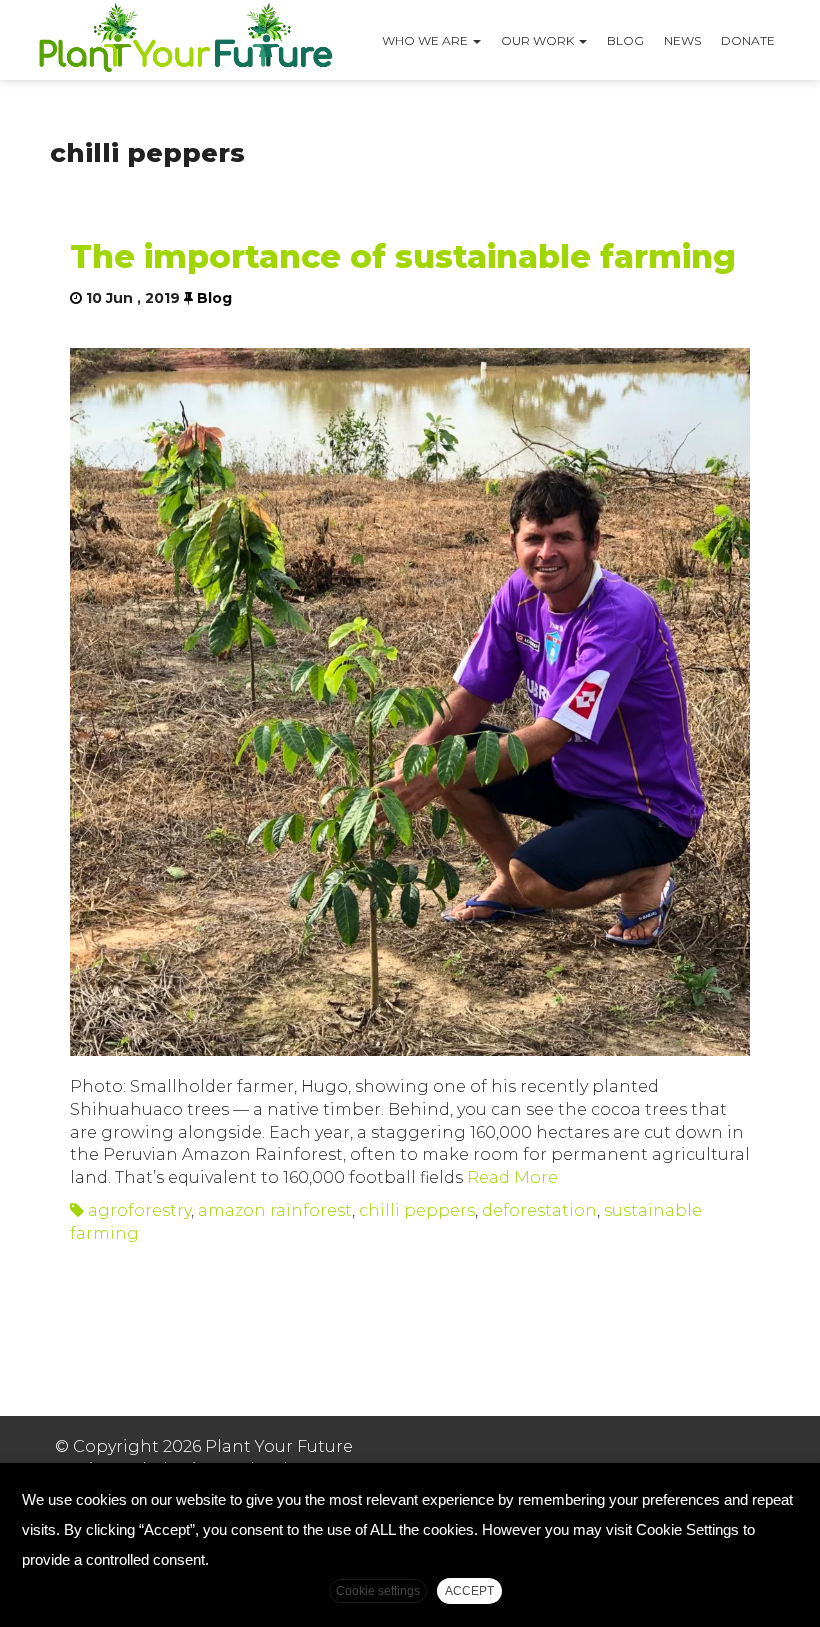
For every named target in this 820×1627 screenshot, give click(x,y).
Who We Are (426, 40)
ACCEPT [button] (469, 1591)
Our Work (539, 40)
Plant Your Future (185, 40)
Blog (625, 40)
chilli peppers (417, 1210)
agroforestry (139, 1210)
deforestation (539, 1210)
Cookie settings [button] (378, 1591)
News (682, 40)
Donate (748, 40)
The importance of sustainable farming (403, 256)
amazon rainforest (275, 1210)
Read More (510, 1177)
